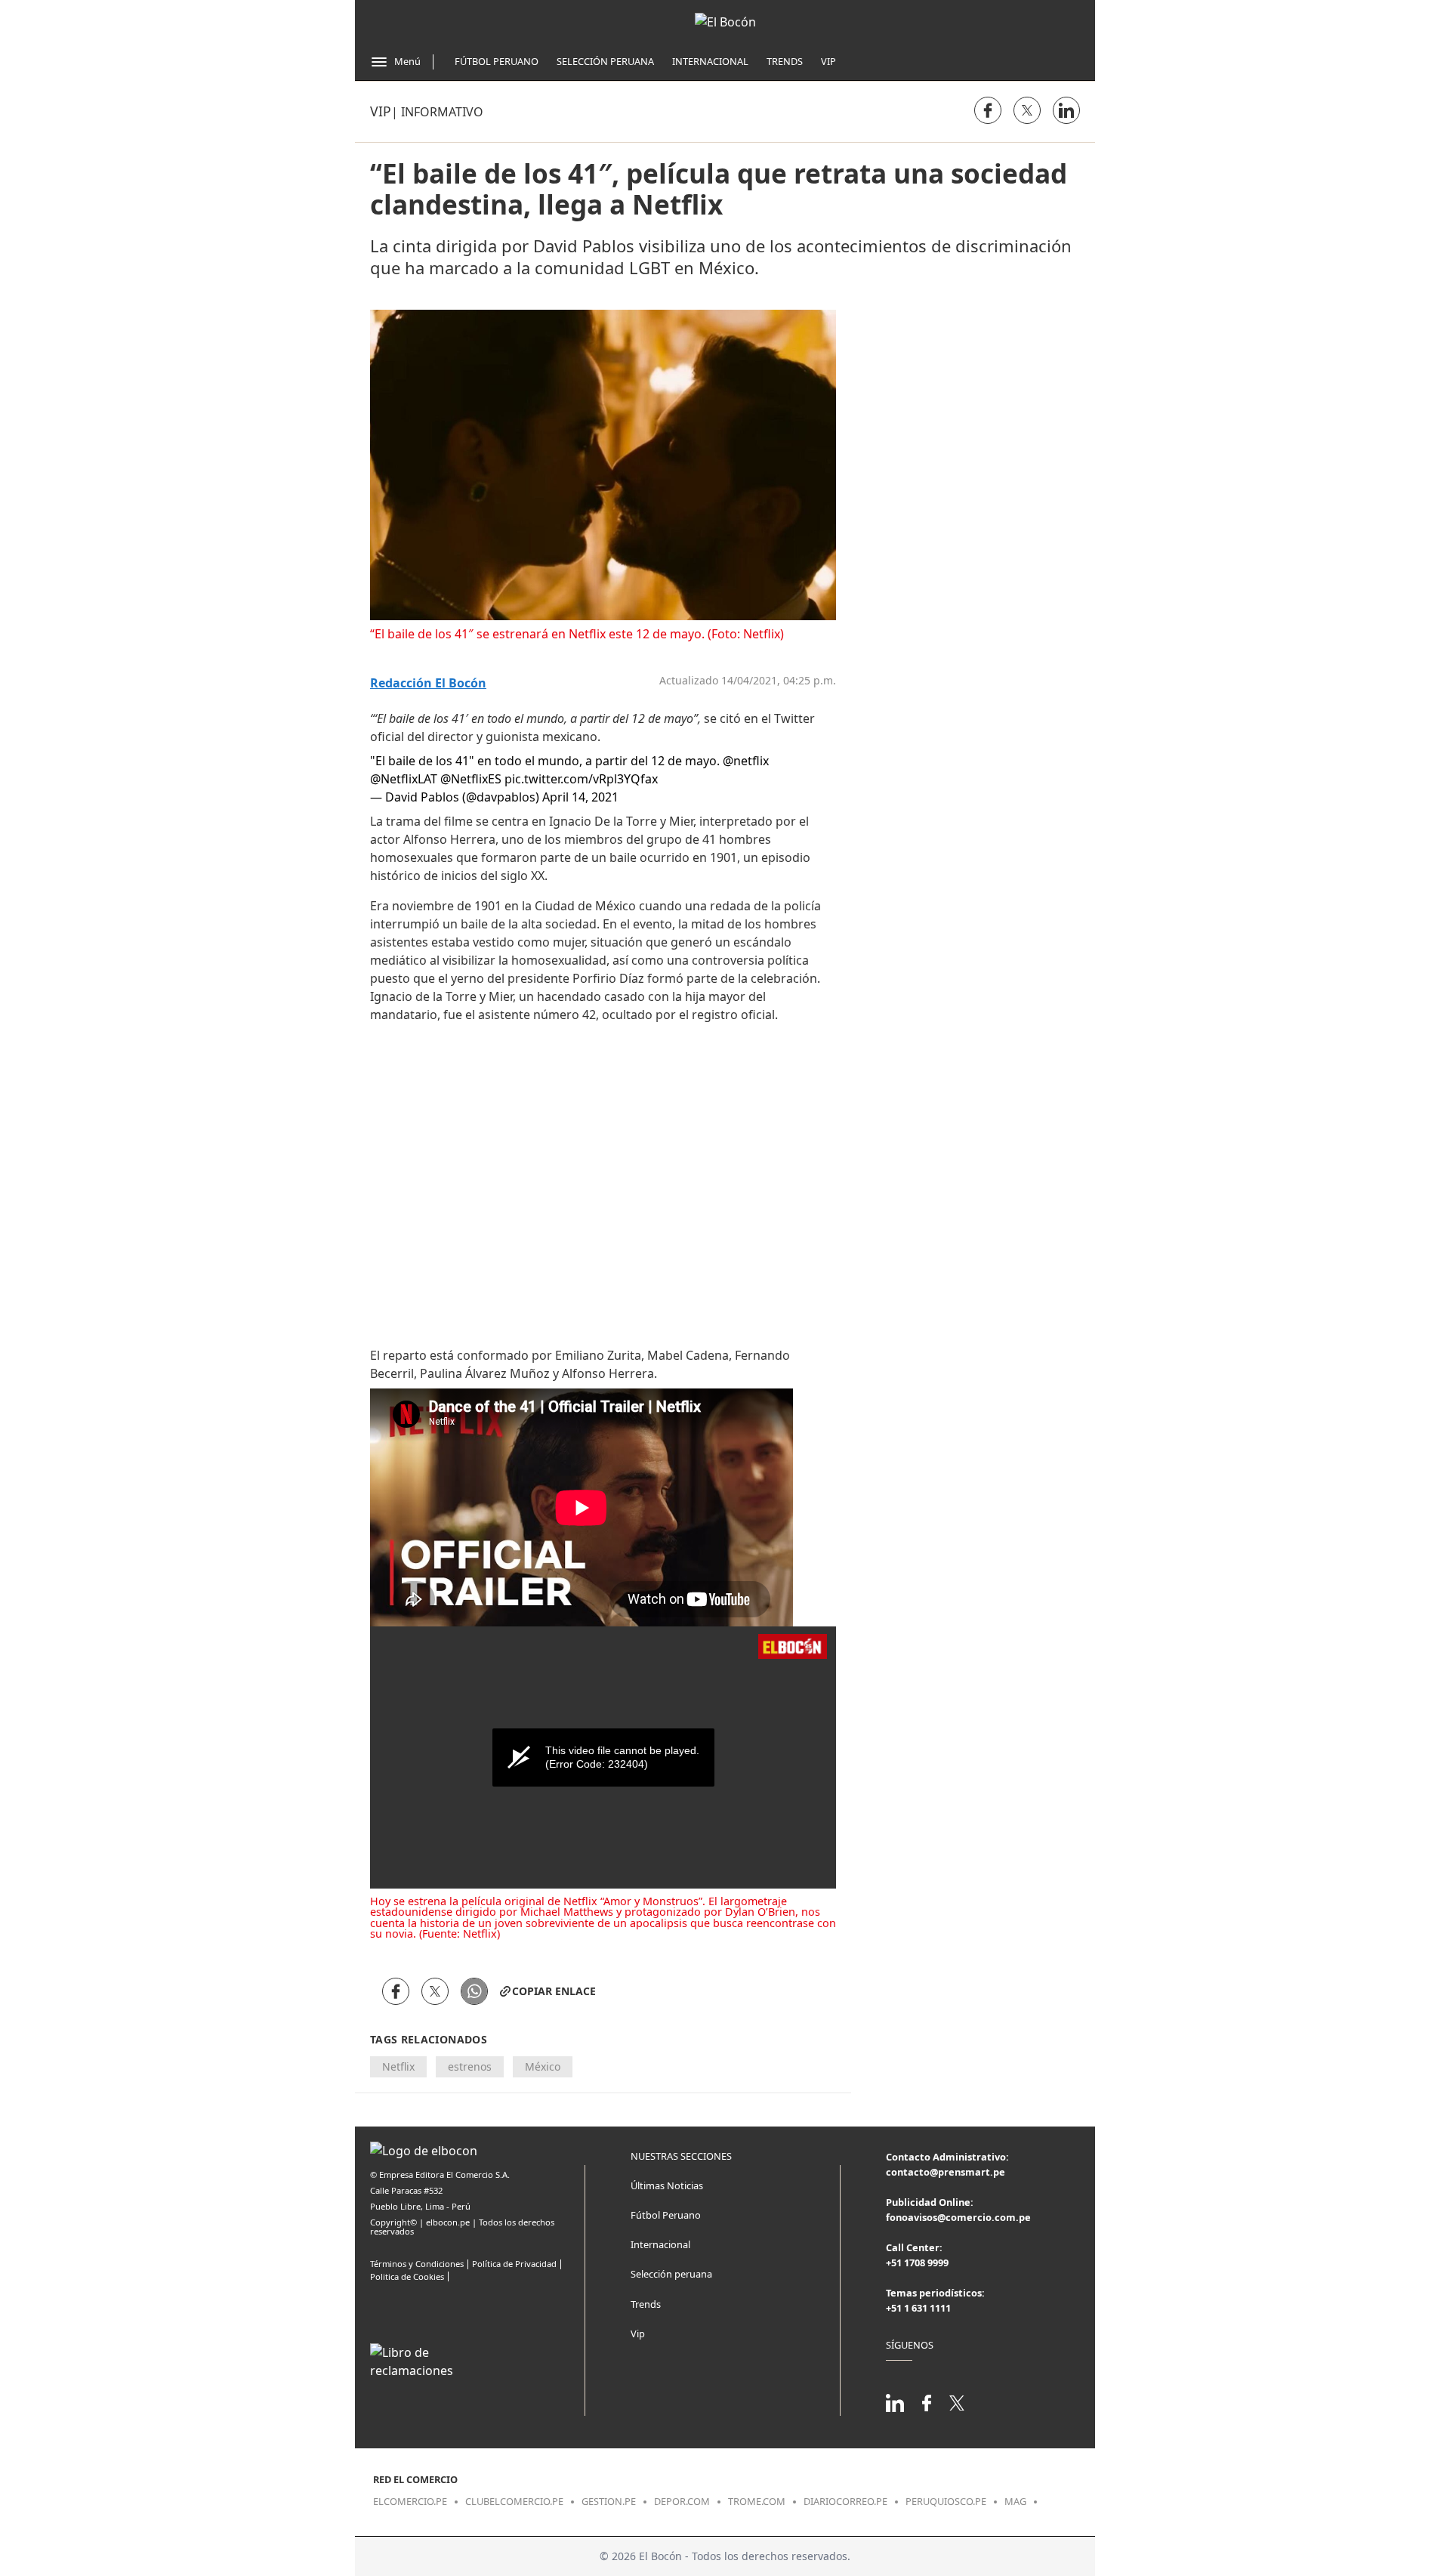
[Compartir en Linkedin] (1066, 110)
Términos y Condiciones (417, 2264)
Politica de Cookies (407, 2276)
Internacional (710, 61)
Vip (828, 61)
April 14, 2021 (580, 797)
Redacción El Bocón (428, 683)
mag (1015, 2501)
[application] (603, 1757)
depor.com (682, 2501)
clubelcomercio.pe (514, 2501)
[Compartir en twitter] (1027, 110)
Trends (785, 61)
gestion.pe (609, 2501)
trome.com (757, 2501)
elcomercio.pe (410, 2501)
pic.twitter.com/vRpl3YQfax (581, 779)
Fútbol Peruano (497, 61)
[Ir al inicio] (725, 22)
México (543, 2066)
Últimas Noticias (667, 2185)
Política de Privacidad (514, 2264)
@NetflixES (471, 779)
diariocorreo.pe (845, 2501)
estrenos (470, 2066)
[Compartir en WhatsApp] (474, 1991)
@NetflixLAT (404, 779)
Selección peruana (671, 2274)
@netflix (746, 761)
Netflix (398, 2066)
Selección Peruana (605, 61)
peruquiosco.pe (946, 2501)
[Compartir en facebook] (988, 110)
